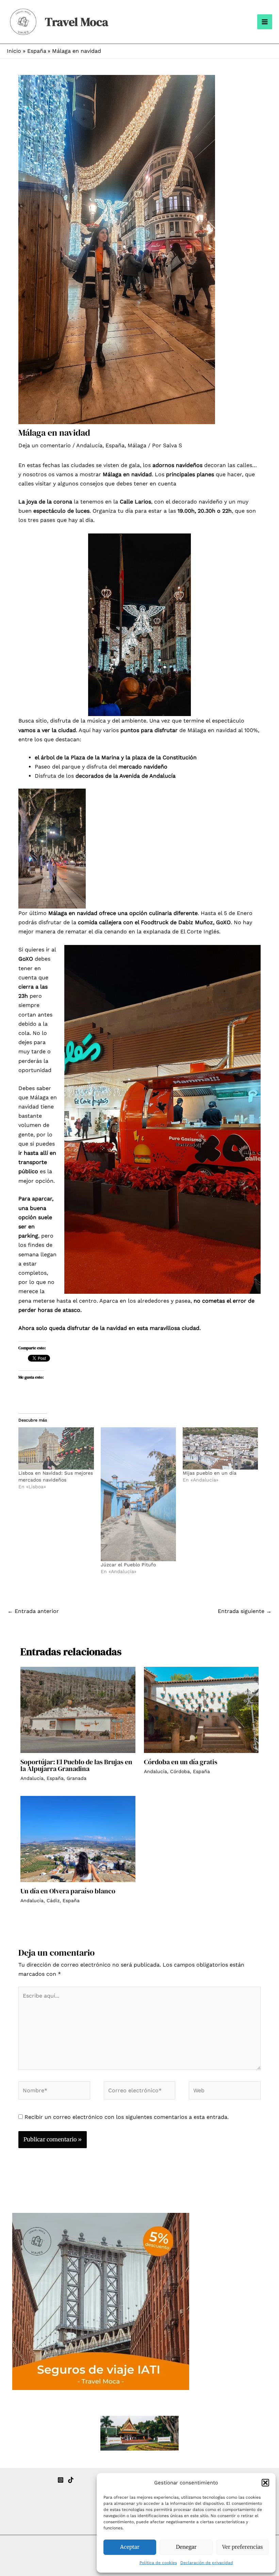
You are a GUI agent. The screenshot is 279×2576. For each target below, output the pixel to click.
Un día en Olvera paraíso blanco (68, 1891)
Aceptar (130, 2547)
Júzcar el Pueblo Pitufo (128, 1565)
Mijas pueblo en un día (210, 1473)
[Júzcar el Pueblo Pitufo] (138, 1494)
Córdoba (180, 1771)
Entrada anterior (33, 1611)
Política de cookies (158, 2563)
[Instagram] (61, 2480)
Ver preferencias (242, 2547)
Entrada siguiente (245, 1611)
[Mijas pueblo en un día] (220, 1449)
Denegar (186, 2547)
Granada (77, 1778)
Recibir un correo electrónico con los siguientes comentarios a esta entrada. (127, 2117)
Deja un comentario (45, 445)
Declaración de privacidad (207, 2563)
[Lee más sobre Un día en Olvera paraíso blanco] (78, 1839)
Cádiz (53, 1900)
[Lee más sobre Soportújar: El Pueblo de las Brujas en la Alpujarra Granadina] (78, 1709)
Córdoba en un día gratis (181, 1762)
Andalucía (89, 445)
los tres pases (37, 520)
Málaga (137, 445)
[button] (265, 2483)
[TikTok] (71, 2480)
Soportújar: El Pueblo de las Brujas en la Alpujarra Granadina (76, 1765)
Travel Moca (77, 22)
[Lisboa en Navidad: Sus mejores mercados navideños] (56, 1448)
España (115, 445)
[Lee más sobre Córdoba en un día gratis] (201, 1709)
